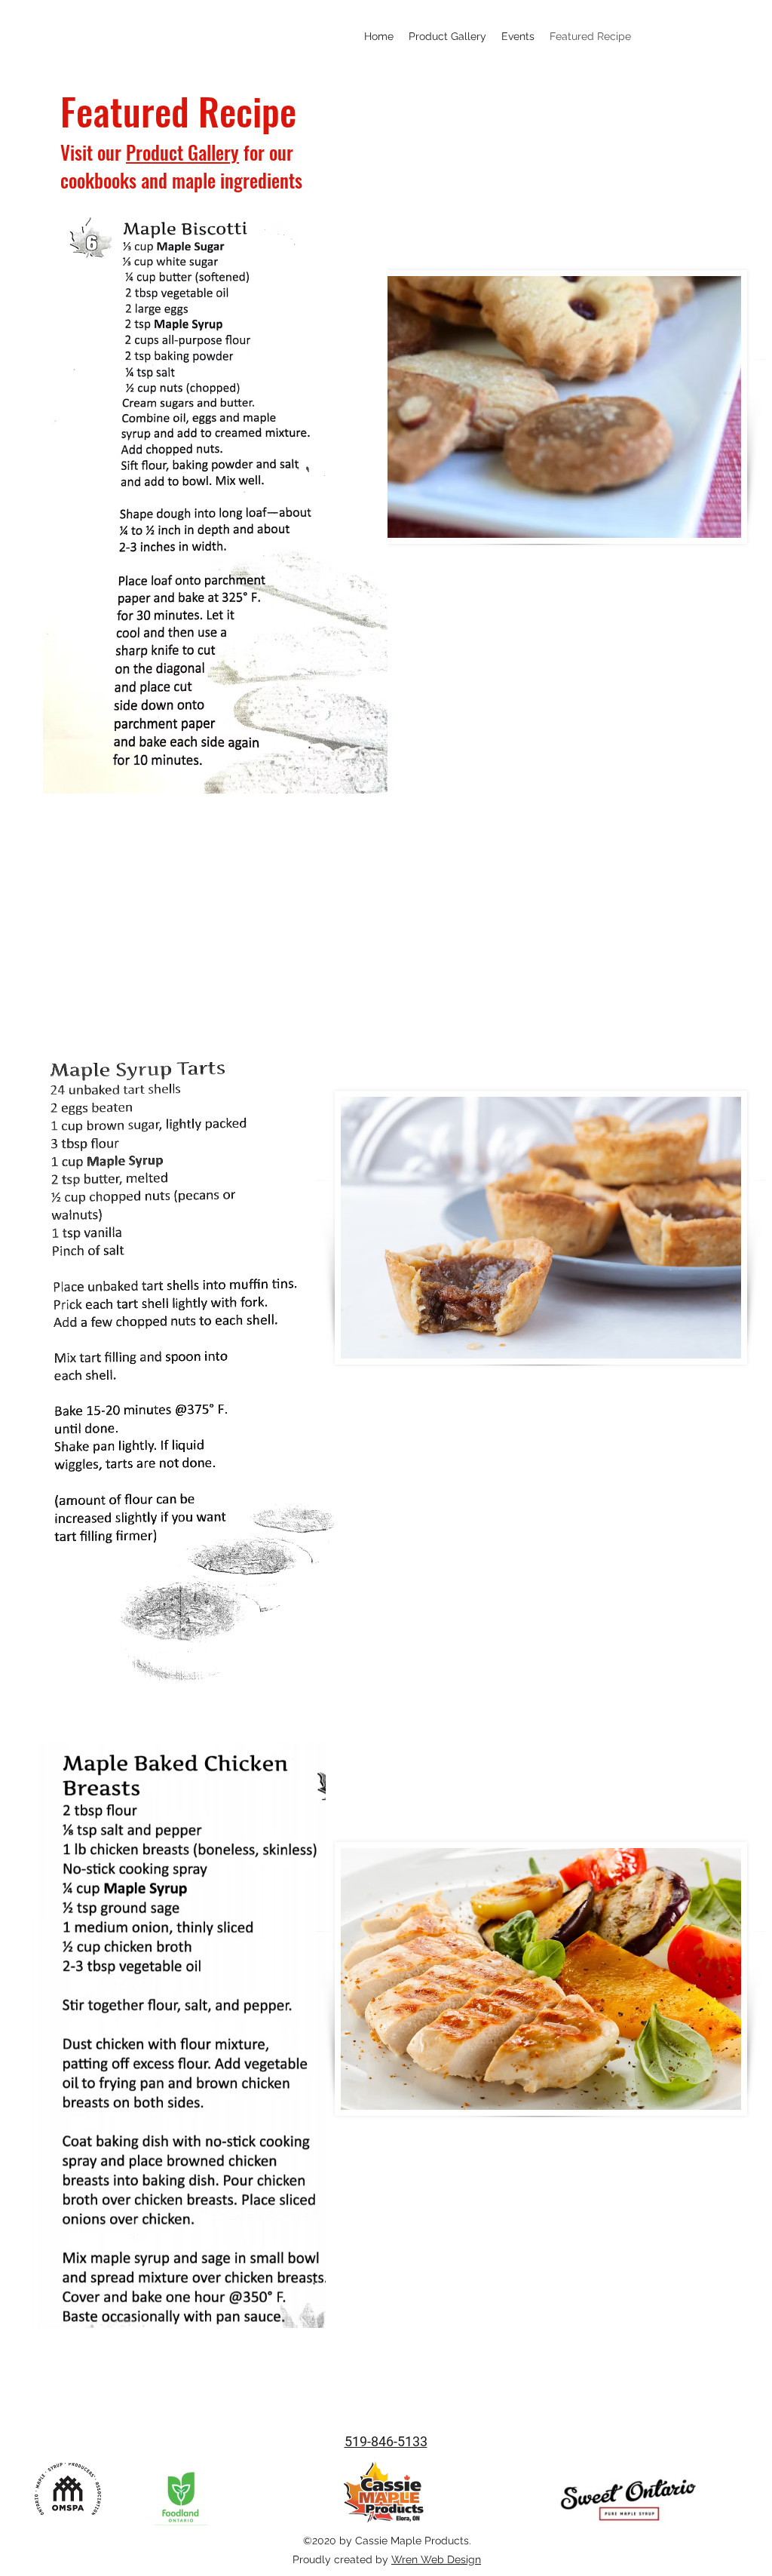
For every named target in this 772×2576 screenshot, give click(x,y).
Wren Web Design (436, 2559)
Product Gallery (182, 152)
